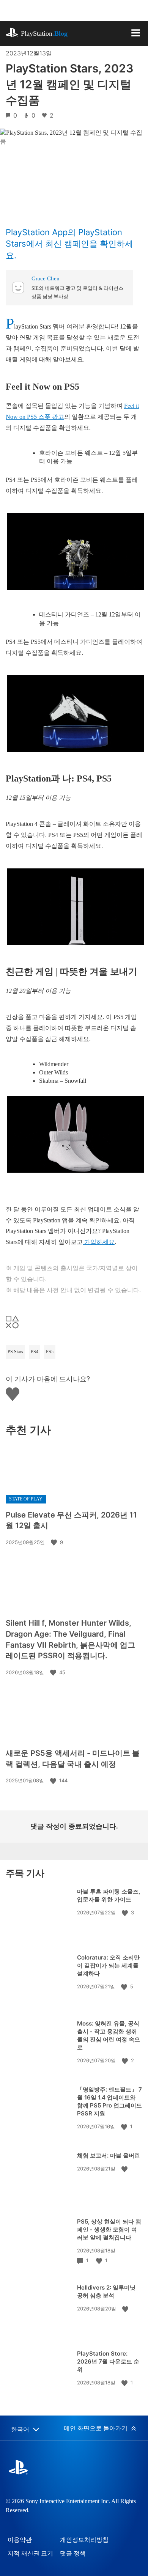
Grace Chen (46, 278)
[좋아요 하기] (55, 1542)
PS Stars (15, 1352)
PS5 (50, 1352)
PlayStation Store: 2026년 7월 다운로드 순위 (108, 2361)
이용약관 (20, 2540)
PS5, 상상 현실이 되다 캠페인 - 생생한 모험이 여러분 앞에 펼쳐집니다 (109, 2229)
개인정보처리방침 (84, 2540)
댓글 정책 (73, 2553)
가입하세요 (99, 1242)
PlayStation (44, 33)
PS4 (35, 1352)
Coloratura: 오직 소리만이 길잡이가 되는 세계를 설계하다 (108, 1965)
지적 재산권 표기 (30, 2553)
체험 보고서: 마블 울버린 (109, 2155)
